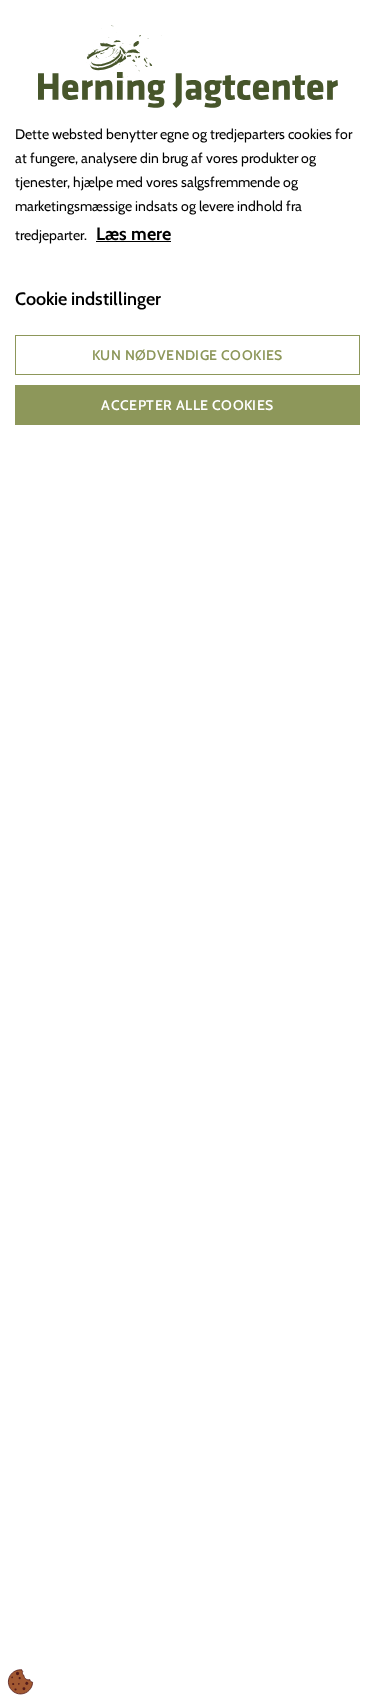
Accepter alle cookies (187, 405)
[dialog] (187, 851)
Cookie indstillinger (88, 299)
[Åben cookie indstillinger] (21, 1682)
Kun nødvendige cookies (187, 355)
